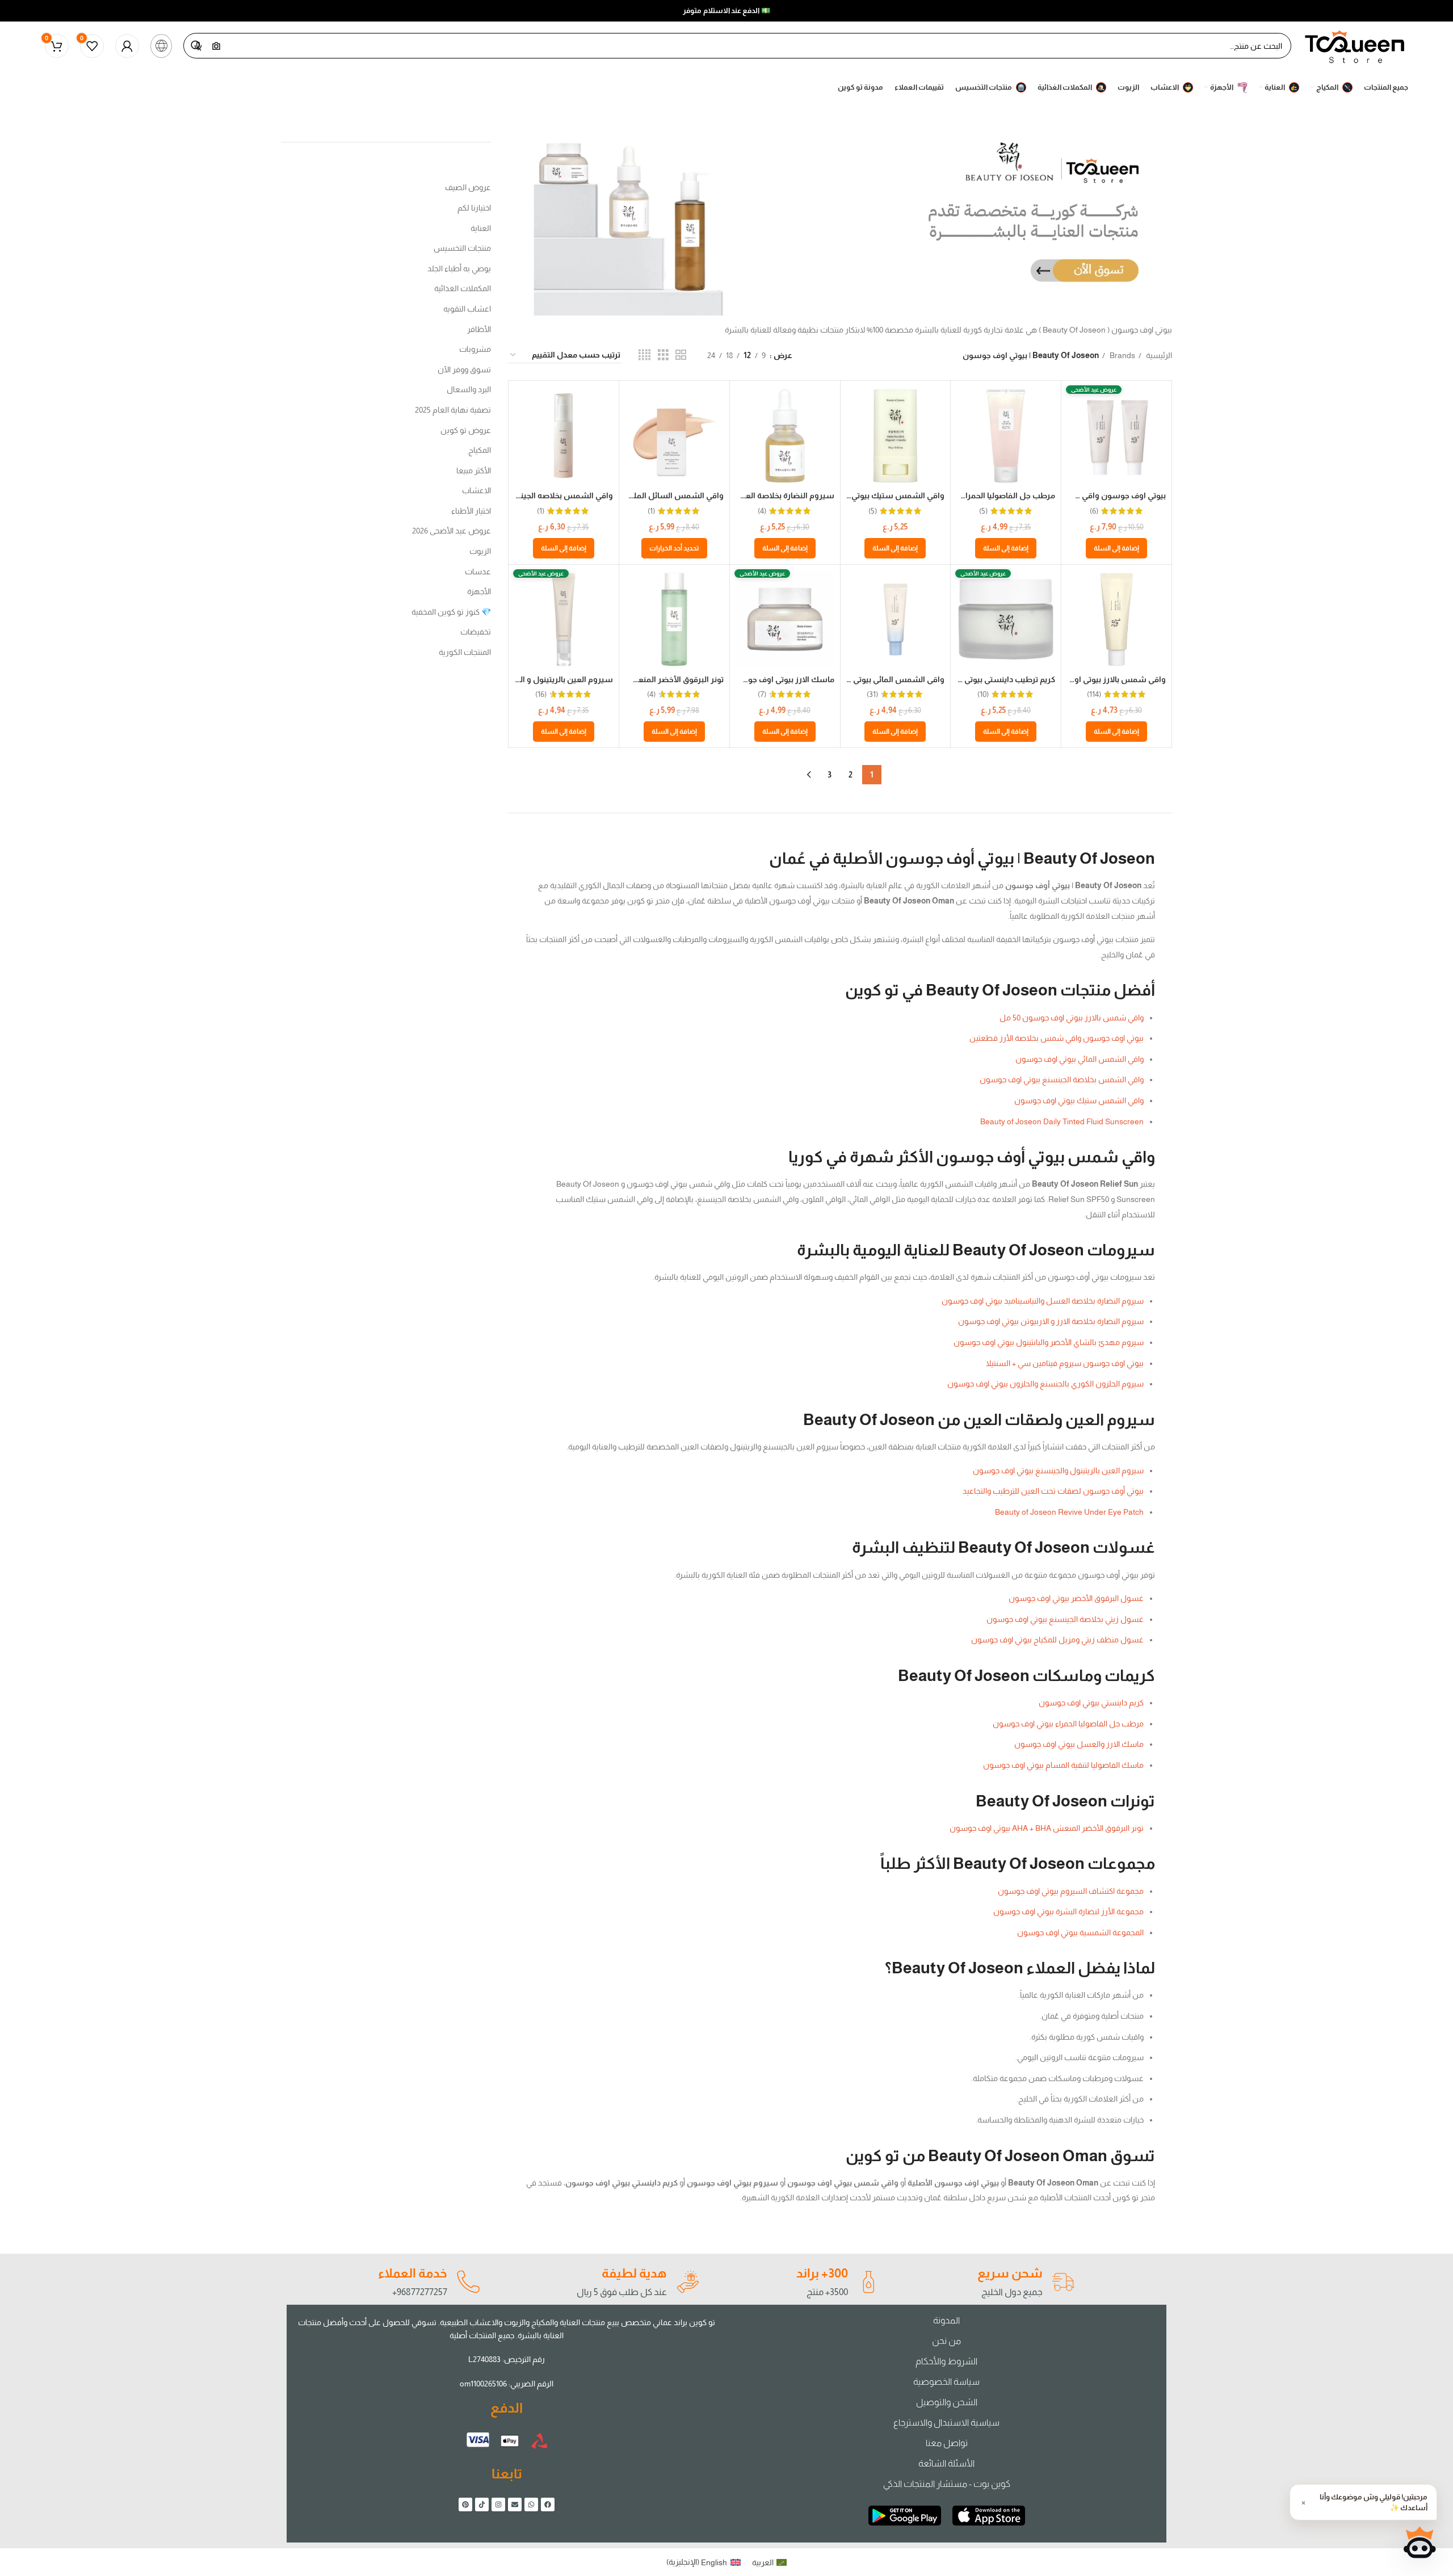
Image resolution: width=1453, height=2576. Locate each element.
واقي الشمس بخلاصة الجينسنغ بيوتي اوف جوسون (1062, 1079)
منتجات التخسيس (462, 248)
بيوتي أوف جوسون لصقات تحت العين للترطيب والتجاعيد (1053, 1491)
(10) (983, 694)
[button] (1116, 548)
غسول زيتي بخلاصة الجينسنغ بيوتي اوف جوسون (1065, 1619)
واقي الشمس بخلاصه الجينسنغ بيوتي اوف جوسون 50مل (515, 495)
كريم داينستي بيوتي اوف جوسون (1091, 1703)
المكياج (480, 450)
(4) (762, 511)
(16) (541, 694)
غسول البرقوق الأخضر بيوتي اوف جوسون (1076, 1598)
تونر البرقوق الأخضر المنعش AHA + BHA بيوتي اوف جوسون (1047, 1828)
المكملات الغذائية (463, 288)
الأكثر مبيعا (474, 470)
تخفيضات (476, 632)
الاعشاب (476, 490)
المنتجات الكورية (465, 652)
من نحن (946, 2341)
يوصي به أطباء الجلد (459, 268)
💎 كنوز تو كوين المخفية (451, 612)
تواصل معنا (947, 2443)
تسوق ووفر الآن (464, 369)
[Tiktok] (482, 2504)
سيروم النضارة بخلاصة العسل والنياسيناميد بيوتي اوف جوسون (1043, 1301)
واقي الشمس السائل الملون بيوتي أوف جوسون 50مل (630, 495)
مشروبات (475, 349)
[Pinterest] (465, 2504)
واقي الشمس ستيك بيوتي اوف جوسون (1079, 1100)
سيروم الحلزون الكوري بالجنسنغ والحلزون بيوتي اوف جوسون (1045, 1384)
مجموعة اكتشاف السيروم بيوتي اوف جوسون (1071, 1891)
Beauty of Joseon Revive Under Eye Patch (1069, 1512)
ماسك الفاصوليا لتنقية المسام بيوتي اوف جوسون (1063, 1765)
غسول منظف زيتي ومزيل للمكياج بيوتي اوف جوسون (1057, 1640)
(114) (1094, 694)
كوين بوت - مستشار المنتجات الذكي (947, 2484)
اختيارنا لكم (474, 208)
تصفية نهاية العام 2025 (453, 410)
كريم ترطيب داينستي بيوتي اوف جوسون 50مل (976, 679)
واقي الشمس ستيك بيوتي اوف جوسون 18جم (865, 495)
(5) (983, 511)
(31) (872, 694)
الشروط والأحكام (946, 2361)
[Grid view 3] (663, 355)
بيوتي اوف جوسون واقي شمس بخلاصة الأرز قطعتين (1057, 1038)
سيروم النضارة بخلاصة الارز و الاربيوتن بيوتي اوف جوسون (1051, 1321)
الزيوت (480, 551)
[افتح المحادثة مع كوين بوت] (1420, 2543)
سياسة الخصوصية (946, 2382)
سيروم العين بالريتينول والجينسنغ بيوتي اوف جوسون (1058, 1470)
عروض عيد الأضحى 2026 (452, 531)
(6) (1094, 511)
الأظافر (479, 329)
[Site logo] (1355, 45)
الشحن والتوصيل (947, 2402)
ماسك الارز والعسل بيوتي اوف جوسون (1079, 1744)
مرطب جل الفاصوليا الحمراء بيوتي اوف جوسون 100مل (962, 495)
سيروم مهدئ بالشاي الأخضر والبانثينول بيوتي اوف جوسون (1049, 1342)
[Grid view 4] (644, 355)
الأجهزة (479, 591)
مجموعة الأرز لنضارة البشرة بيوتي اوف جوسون (1068, 1911)
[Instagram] (498, 2504)
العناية (481, 228)
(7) (762, 694)
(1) (651, 511)
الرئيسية (1158, 355)
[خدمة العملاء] (468, 2282)
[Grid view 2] (681, 355)
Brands (1122, 355)
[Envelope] (515, 2504)
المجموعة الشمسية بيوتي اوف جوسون (1080, 1932)
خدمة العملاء (413, 2273)
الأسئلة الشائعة (946, 2463)
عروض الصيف (468, 187)
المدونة (946, 2320)
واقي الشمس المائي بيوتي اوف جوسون (875, 679)
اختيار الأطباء (471, 511)
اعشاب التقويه (467, 309)
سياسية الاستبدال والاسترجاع (946, 2422)
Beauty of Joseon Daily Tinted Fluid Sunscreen (1062, 1121)
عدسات (478, 571)
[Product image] (1006, 436)
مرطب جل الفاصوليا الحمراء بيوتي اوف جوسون (1068, 1724)
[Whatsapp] (531, 2504)
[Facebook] (548, 2504)
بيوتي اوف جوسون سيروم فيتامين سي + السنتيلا (1065, 1363)
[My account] (127, 46)
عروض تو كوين (466, 430)
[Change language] (161, 46)
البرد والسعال (469, 389)
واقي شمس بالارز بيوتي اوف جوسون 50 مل (1090, 679)
